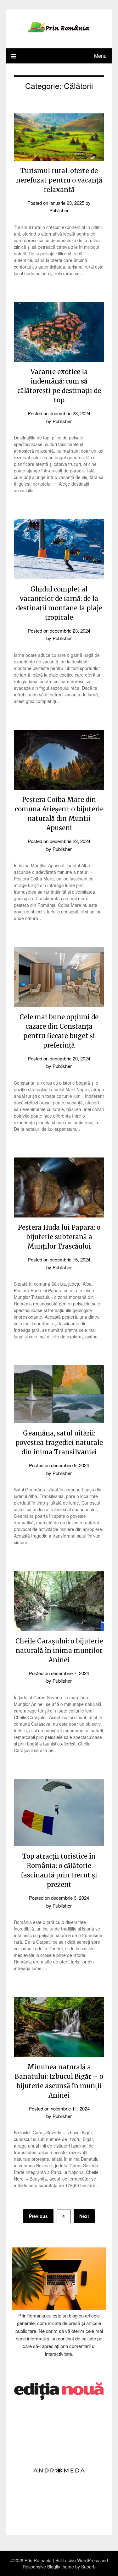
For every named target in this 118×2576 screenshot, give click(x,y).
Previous (38, 2216)
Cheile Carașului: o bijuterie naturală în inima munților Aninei (59, 1650)
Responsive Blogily (41, 2567)
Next (84, 2216)
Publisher (59, 210)
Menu (100, 56)
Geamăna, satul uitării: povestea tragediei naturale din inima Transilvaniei (59, 1443)
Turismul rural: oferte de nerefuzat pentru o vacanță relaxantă (59, 180)
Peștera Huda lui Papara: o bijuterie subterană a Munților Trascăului (59, 1237)
